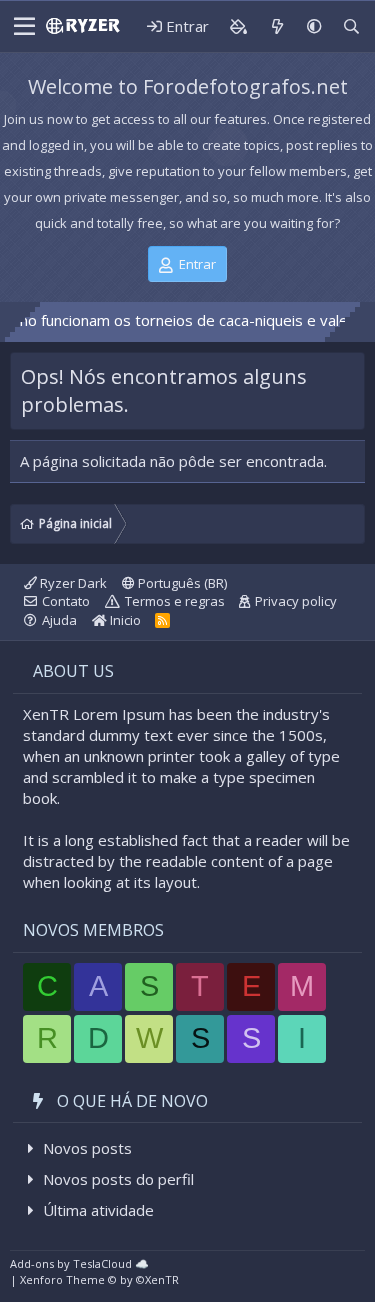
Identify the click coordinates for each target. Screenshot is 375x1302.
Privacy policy (296, 601)
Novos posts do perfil (118, 1179)
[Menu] (21, 27)
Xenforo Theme (99, 1279)
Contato (66, 601)
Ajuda (59, 620)
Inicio (124, 620)
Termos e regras (175, 601)
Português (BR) (181, 583)
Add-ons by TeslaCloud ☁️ (79, 1263)
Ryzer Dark (72, 583)
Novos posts (87, 1148)
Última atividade (98, 1210)
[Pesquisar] (351, 26)
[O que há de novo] (276, 26)
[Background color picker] (238, 26)
